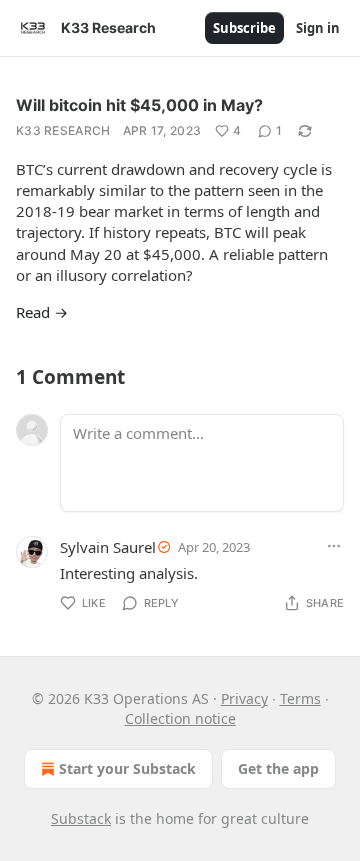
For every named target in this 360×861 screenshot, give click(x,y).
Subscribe (244, 28)
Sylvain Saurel (108, 547)
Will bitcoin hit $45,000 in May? (139, 105)
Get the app (278, 768)
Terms (300, 698)
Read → (42, 312)
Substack (81, 818)
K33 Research (63, 130)
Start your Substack (127, 768)
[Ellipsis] (334, 546)
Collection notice (180, 718)
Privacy (244, 698)
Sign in (318, 28)
